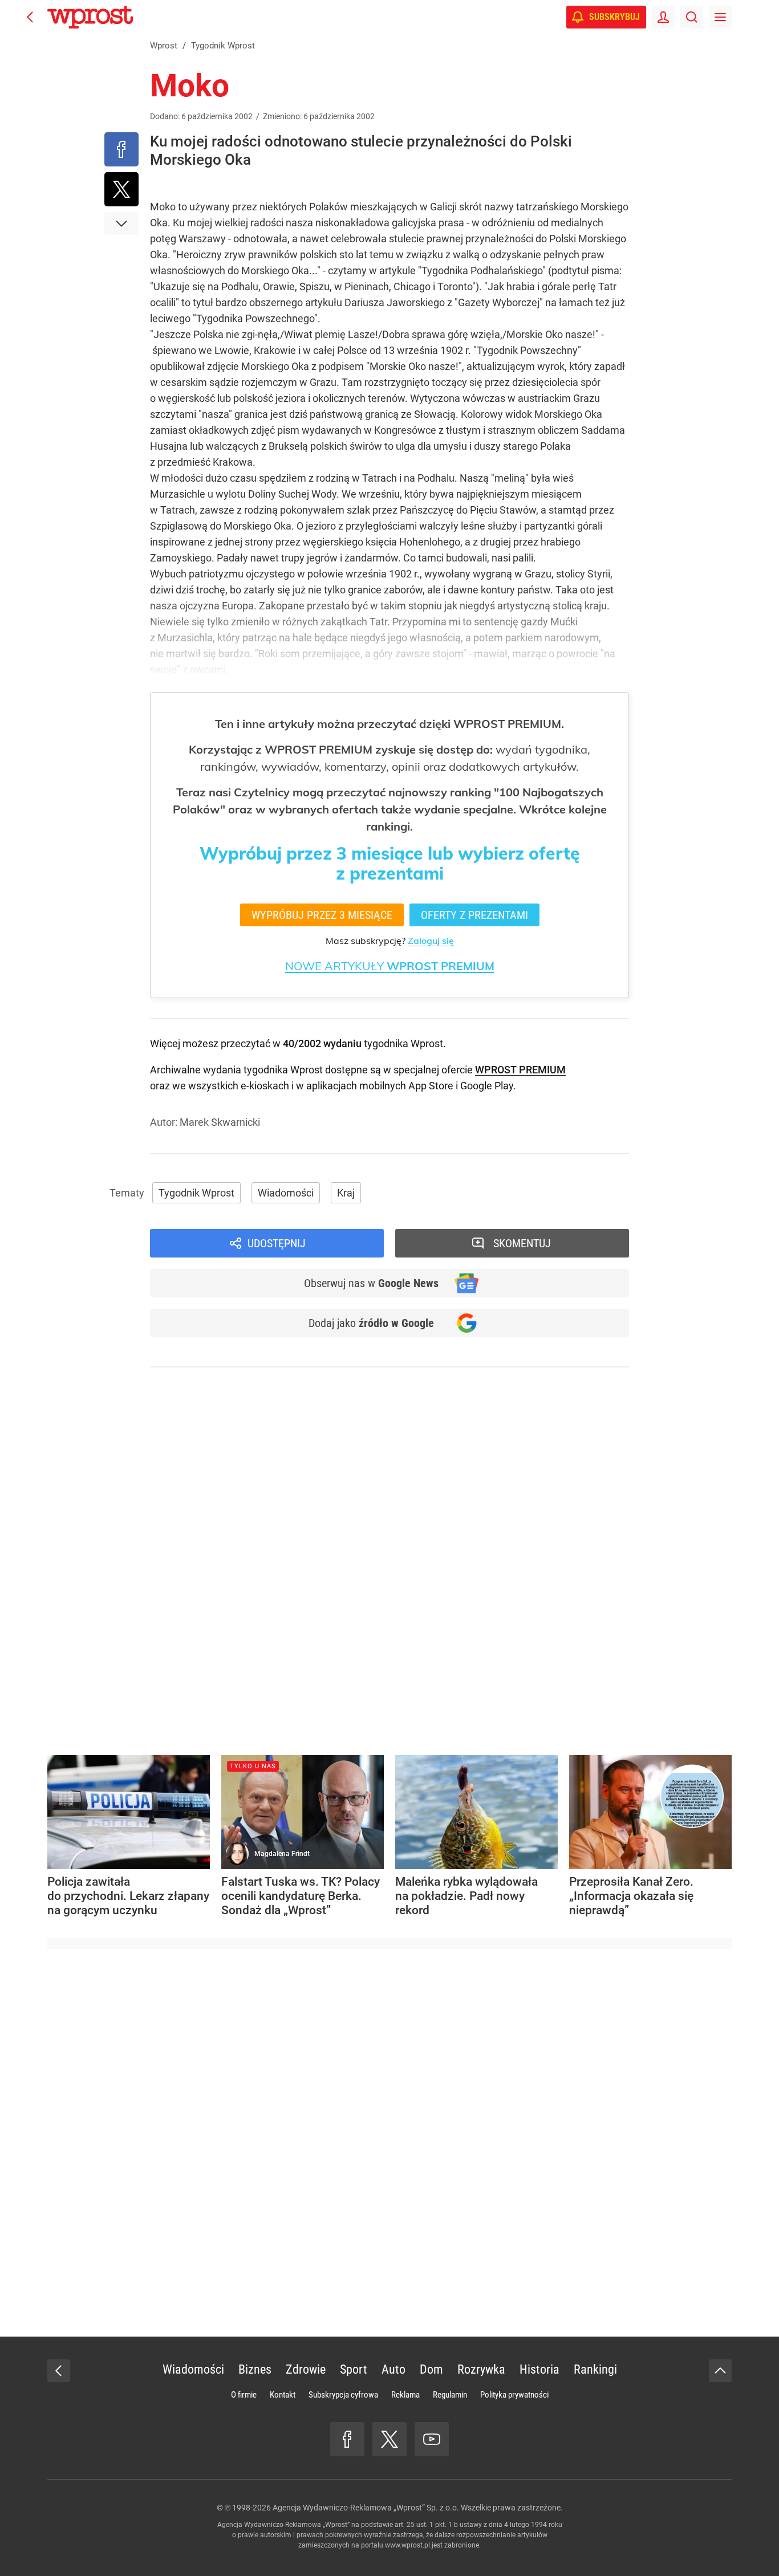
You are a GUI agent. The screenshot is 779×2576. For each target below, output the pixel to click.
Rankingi (595, 2369)
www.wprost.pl (407, 2545)
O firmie (244, 2395)
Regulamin (450, 2395)
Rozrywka (481, 2369)
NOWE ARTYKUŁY (390, 966)
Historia (539, 2369)
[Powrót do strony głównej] (59, 2371)
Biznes (255, 2369)
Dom (431, 2369)
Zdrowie (306, 2369)
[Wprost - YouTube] (432, 2439)
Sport (354, 2369)
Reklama (405, 2395)
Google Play (487, 1086)
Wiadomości (286, 1193)
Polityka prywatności (514, 2395)
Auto (393, 2369)
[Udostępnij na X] (121, 189)
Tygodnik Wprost (196, 1193)
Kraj (346, 1193)
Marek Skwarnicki (220, 1122)
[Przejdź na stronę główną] (30, 17)
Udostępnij (277, 1243)
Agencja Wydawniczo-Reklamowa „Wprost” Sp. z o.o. (366, 2508)
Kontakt (283, 2395)
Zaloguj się (431, 941)
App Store (431, 1086)
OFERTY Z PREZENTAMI (474, 915)
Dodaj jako (371, 1323)
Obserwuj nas (371, 1283)
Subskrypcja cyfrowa (343, 2395)
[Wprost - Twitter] (389, 2439)
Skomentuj (522, 1243)
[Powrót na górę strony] (720, 2371)
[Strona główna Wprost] (90, 17)
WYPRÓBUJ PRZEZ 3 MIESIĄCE (322, 915)
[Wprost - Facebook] (347, 2439)
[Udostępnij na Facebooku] (121, 149)
